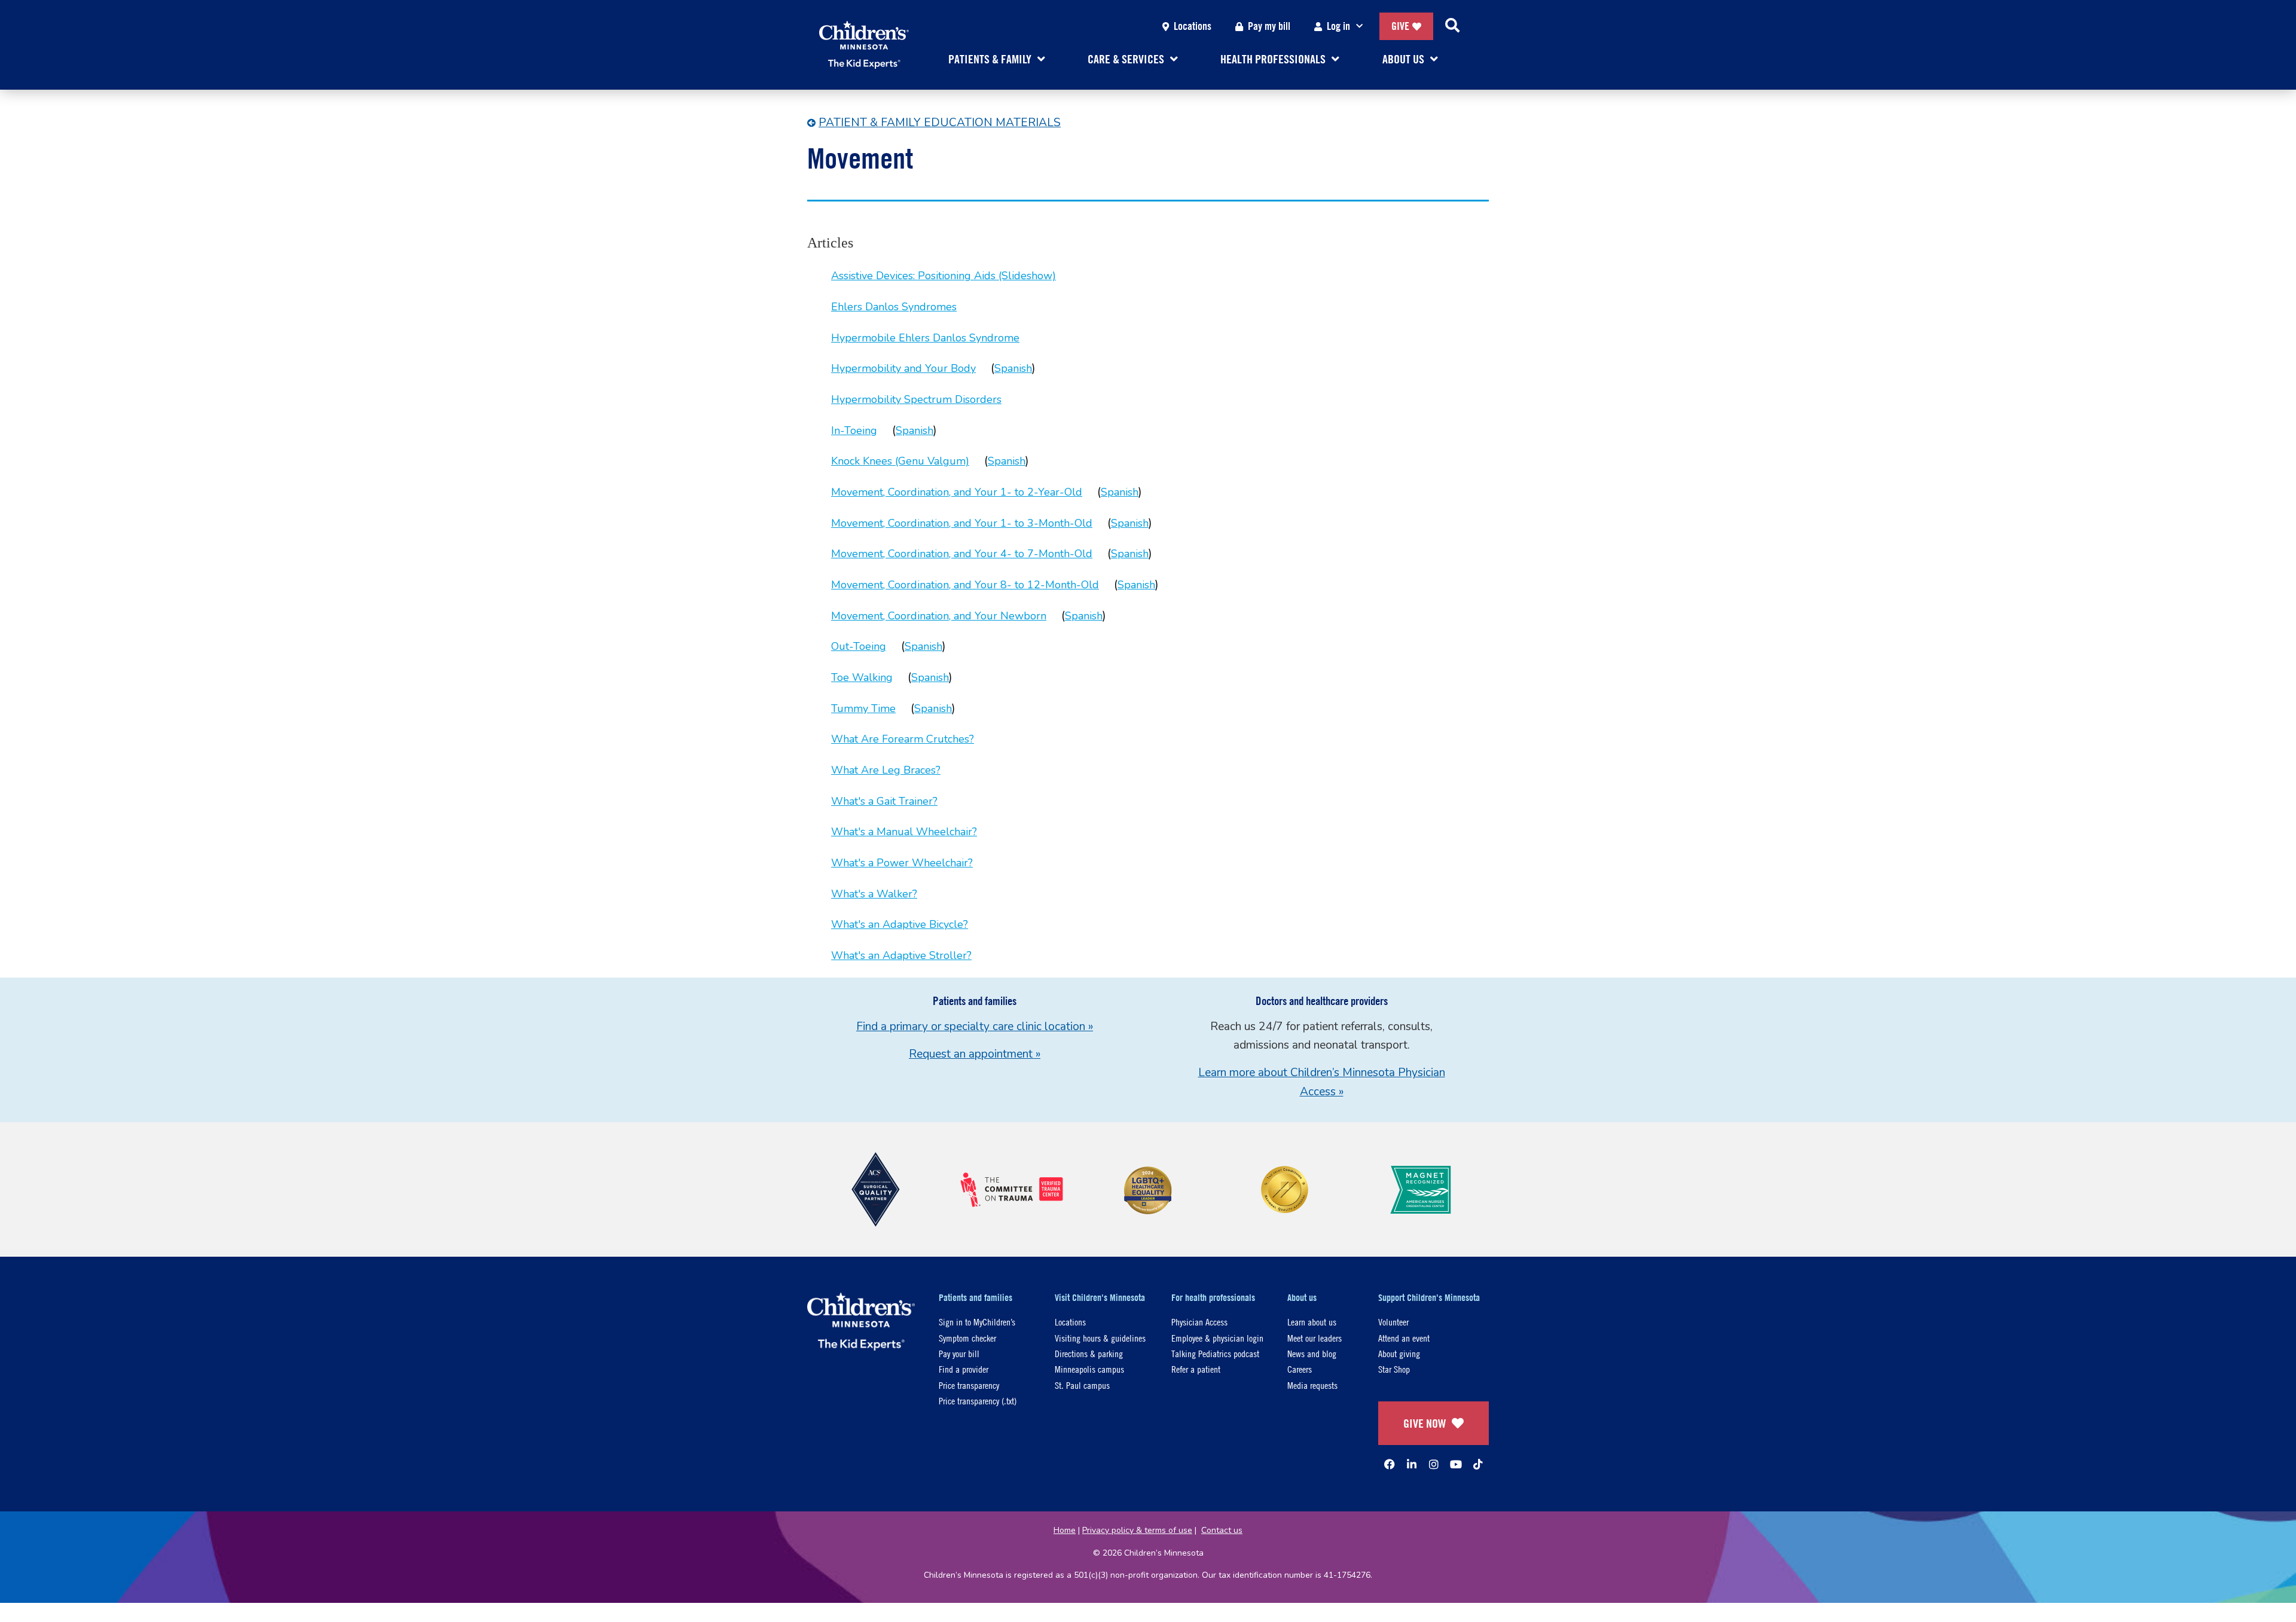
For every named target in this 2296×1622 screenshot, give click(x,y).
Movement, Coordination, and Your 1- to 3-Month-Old (962, 523)
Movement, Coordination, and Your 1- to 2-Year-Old (957, 492)
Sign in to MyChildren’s (977, 1322)
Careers (1300, 1369)
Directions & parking (1089, 1353)
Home (1065, 1530)
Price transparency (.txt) (978, 1400)
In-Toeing (854, 430)
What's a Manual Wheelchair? (904, 832)
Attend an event (1404, 1338)
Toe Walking (862, 677)
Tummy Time (863, 708)
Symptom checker (967, 1338)
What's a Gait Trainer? (884, 801)
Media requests (1312, 1385)
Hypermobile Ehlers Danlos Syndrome (925, 338)
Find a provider (964, 1369)
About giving (1399, 1353)
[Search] (1452, 26)
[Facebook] (1390, 1464)
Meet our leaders (1315, 1338)
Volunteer (1393, 1322)
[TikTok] (1478, 1464)
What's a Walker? (874, 894)
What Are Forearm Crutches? (903, 739)
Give (1400, 26)
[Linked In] (1412, 1464)
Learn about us (1312, 1322)
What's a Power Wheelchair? (902, 863)
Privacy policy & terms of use (1137, 1530)
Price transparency (969, 1385)
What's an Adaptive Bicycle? (900, 924)
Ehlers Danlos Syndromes (894, 307)
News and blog (1312, 1353)
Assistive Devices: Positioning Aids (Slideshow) (944, 276)
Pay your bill (959, 1353)
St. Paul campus (1082, 1385)
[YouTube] (1456, 1464)
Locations (1193, 26)
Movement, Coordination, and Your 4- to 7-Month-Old (962, 554)
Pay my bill (1269, 26)
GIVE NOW (1425, 1423)
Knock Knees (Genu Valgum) (900, 461)
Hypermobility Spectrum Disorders (916, 399)
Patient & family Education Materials (940, 123)
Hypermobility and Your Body (903, 368)
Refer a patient (1196, 1369)
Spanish (1013, 368)
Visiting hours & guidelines (1100, 1338)
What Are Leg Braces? (886, 770)
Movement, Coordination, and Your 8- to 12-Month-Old (965, 585)
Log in (1338, 26)
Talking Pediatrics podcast (1215, 1353)
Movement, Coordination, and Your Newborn (939, 616)
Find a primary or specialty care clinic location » (975, 1027)
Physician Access (1199, 1322)
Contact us (1222, 1530)
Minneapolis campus (1089, 1369)
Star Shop (1394, 1369)
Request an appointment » (975, 1054)
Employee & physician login (1217, 1338)
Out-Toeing (859, 646)
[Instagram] (1434, 1464)
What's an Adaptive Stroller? (901, 955)
